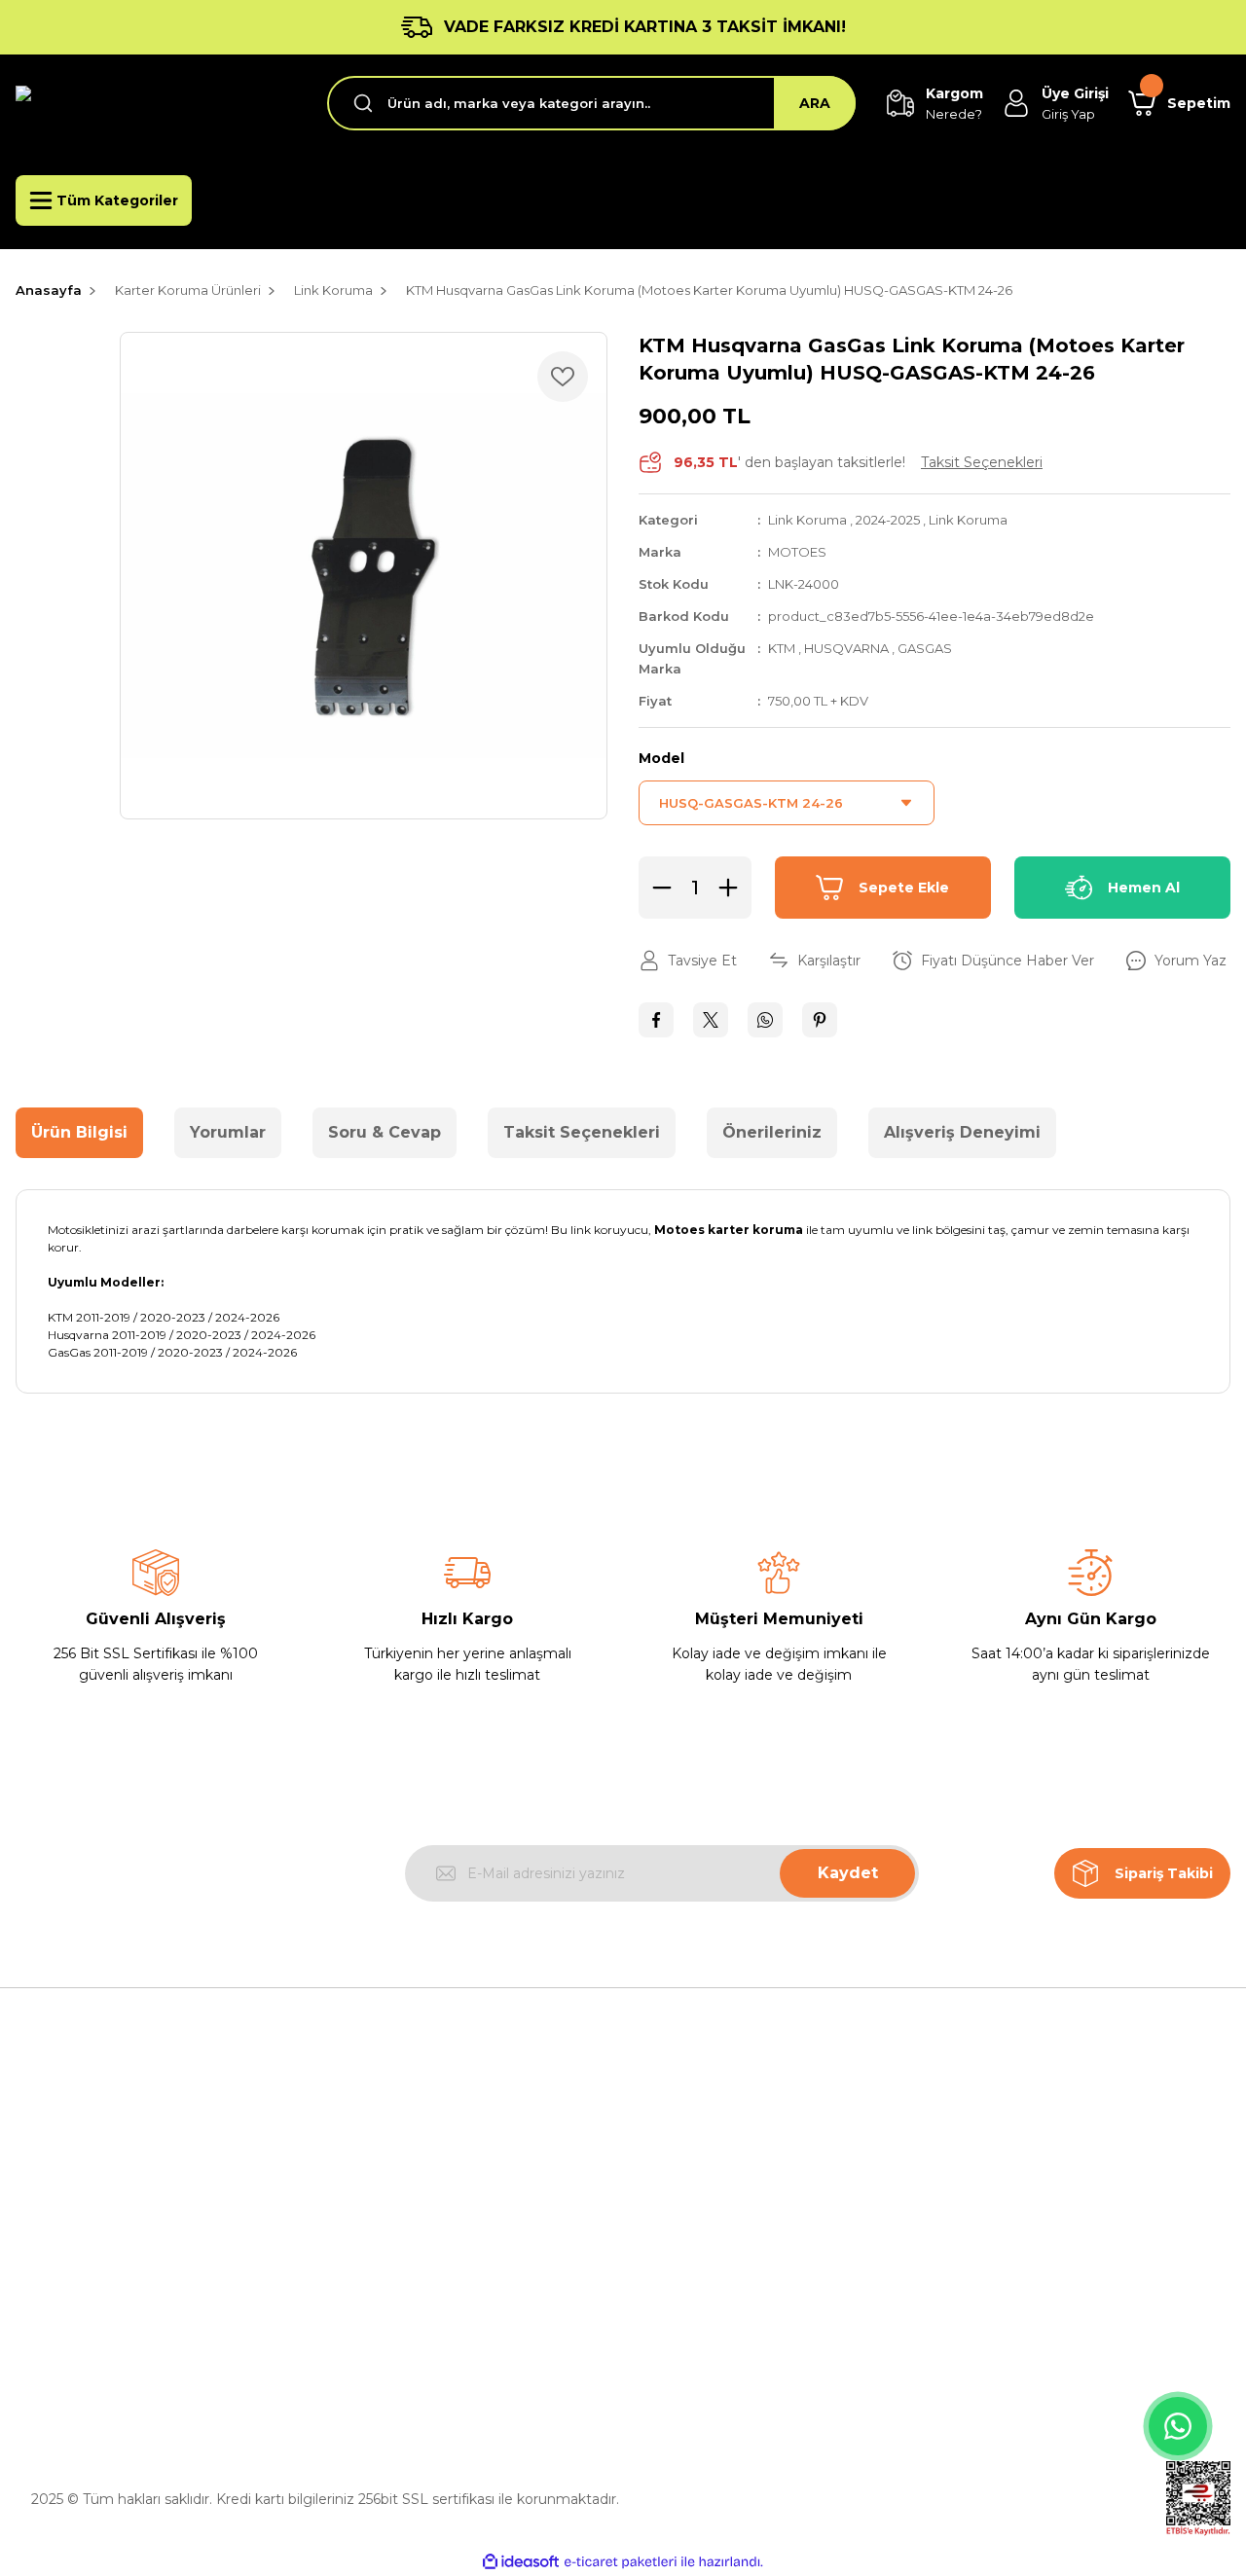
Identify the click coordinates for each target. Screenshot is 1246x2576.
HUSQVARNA (848, 648)
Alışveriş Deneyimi (962, 1132)
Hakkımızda (367, 2155)
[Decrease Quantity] (656, 888)
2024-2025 (888, 520)
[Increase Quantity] (734, 888)
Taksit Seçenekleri (582, 1132)
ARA (815, 103)
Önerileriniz (772, 1132)
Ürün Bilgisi (79, 1132)
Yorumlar (228, 1132)
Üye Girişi (981, 2199)
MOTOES (797, 552)
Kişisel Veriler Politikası (714, 2289)
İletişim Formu (376, 2289)
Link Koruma (807, 520)
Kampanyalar (994, 2289)
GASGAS (925, 648)
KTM (783, 648)
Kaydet (848, 1873)
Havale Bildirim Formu (403, 2334)
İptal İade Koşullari (699, 2244)
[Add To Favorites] (563, 377)
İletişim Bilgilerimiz (390, 2244)
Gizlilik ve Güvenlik (700, 2199)
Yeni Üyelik (987, 2155)
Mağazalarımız (376, 2199)
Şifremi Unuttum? (1011, 2244)
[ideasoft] (521, 2562)
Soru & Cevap (385, 1132)
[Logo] (156, 103)
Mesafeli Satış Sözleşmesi (725, 2155)
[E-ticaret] (621, 2562)
